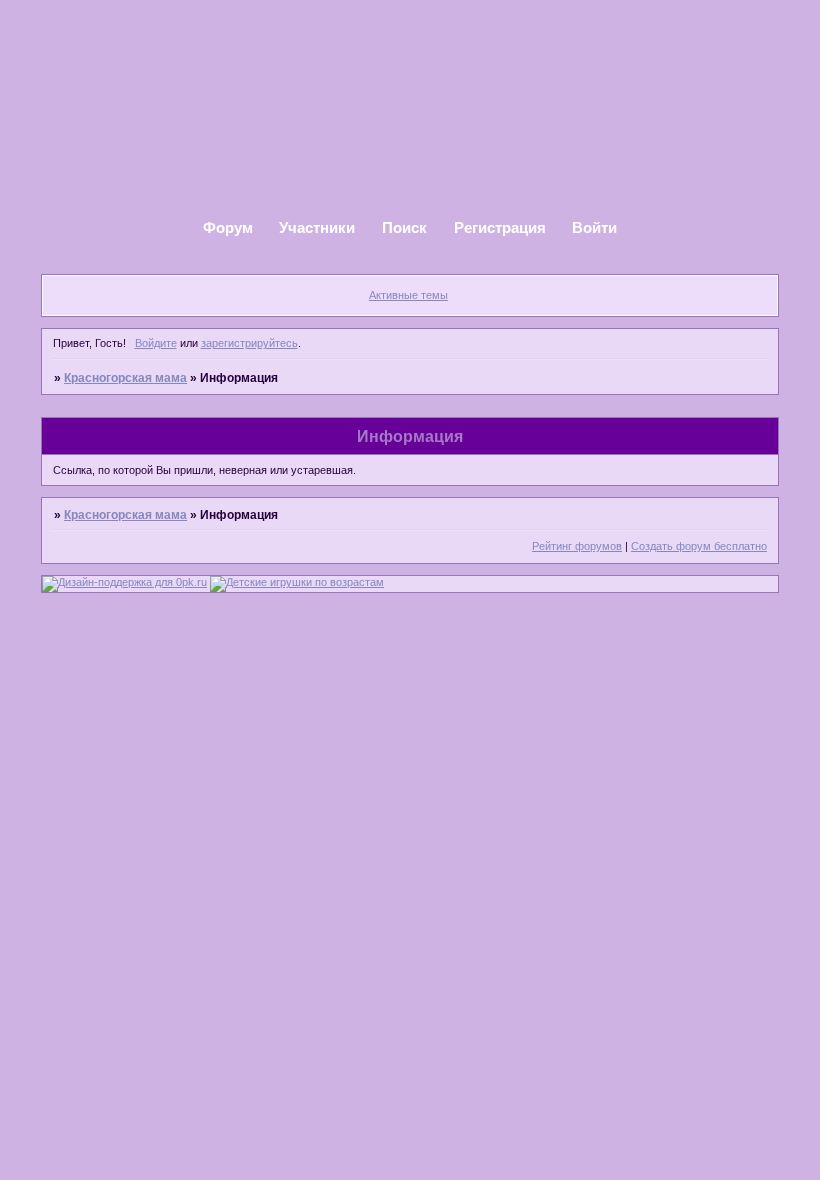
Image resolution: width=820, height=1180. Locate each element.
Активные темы (408, 295)
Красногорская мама (125, 378)
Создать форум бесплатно (699, 546)
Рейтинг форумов (577, 546)
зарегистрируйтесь (249, 343)
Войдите (156, 343)
